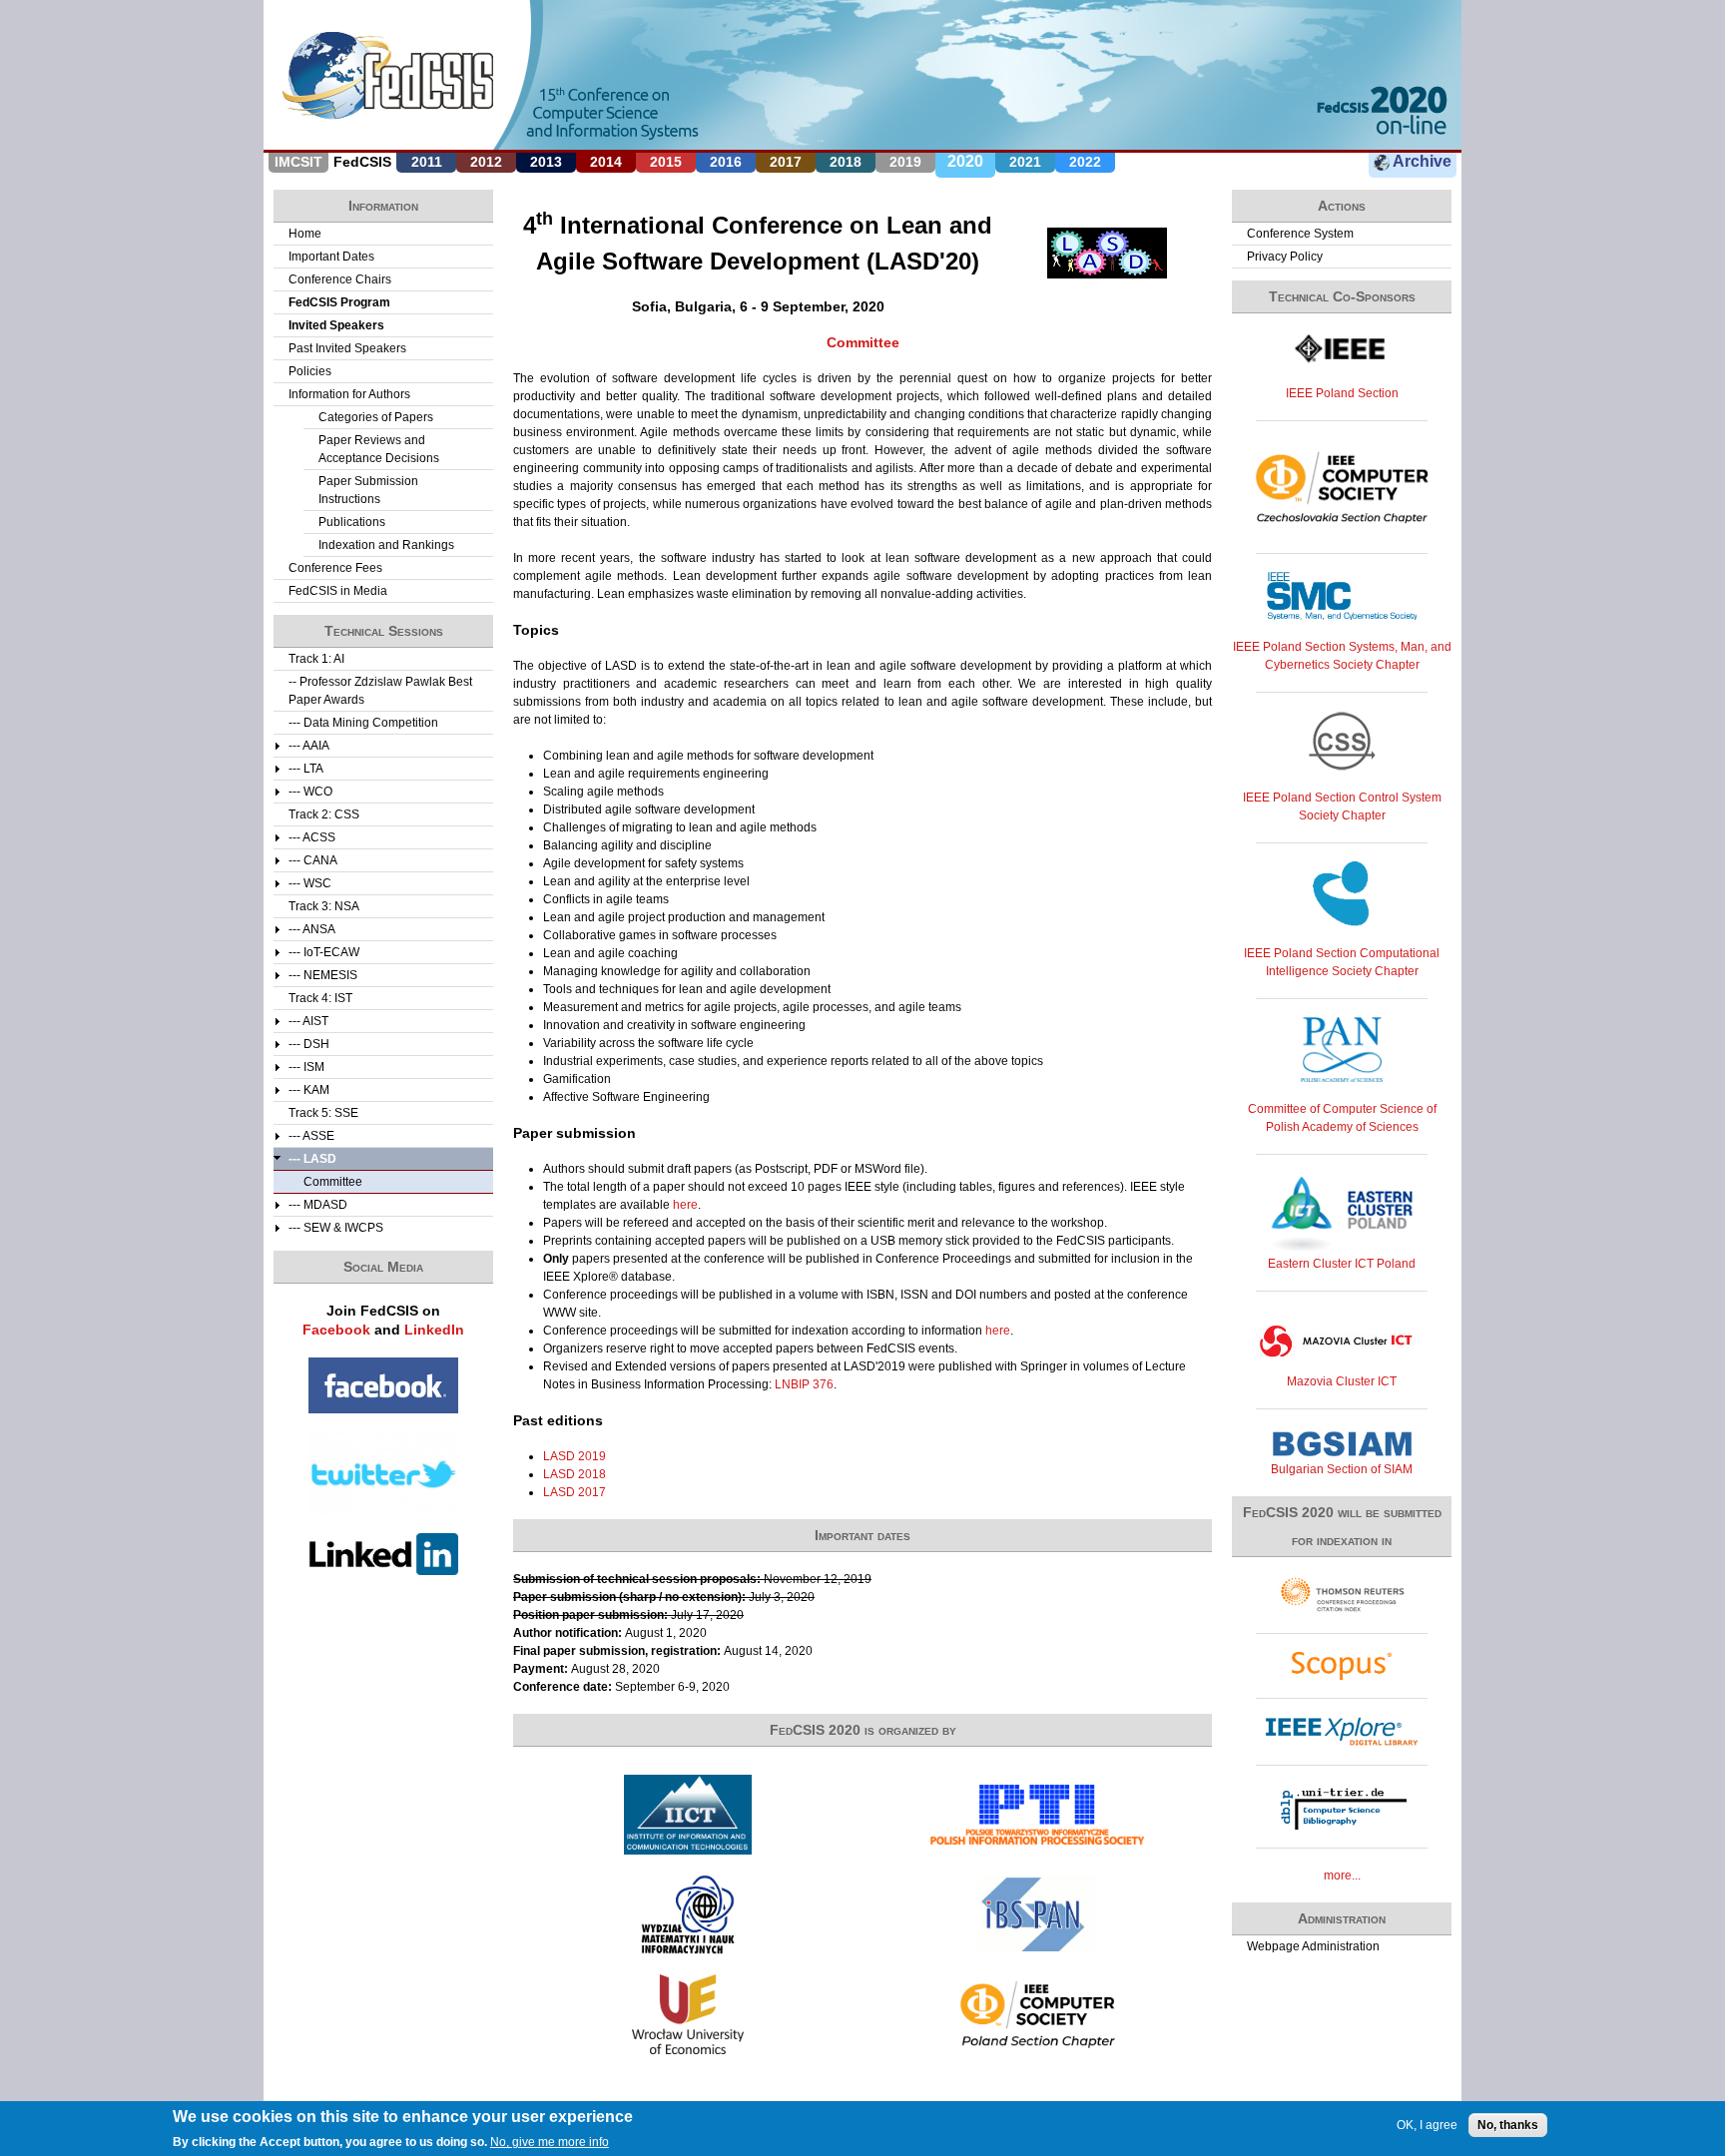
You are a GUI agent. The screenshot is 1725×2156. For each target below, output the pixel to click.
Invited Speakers (336, 325)
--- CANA (313, 860)
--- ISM (306, 1067)
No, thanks (1508, 2125)
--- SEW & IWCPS (336, 1228)
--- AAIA (309, 746)
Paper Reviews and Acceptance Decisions (379, 449)
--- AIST (308, 1021)
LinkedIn (434, 1330)
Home (305, 234)
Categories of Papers (376, 417)
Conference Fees (335, 568)
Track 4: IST (320, 998)
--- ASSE (311, 1136)
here (685, 1205)
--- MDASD (318, 1205)
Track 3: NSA (324, 906)
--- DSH (309, 1044)
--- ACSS (312, 837)
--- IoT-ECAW (324, 952)
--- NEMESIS (323, 975)
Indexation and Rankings (386, 545)
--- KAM (309, 1090)
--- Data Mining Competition (363, 723)
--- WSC (310, 883)
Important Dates (331, 257)
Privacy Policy (1285, 257)
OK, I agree (1427, 2125)
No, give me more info (550, 2142)
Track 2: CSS (324, 814)
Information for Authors (349, 394)
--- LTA (306, 769)
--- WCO (310, 792)
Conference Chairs (340, 279)
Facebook (336, 1330)
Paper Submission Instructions (368, 490)
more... (1342, 1876)
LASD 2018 (575, 1474)
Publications (352, 522)
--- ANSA (312, 929)
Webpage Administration (1313, 1946)
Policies (310, 371)
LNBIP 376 (804, 1384)
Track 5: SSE (323, 1113)
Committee (863, 342)
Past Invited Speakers (347, 348)
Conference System (1300, 234)
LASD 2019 (575, 1456)
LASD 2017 (575, 1492)
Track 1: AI (316, 659)
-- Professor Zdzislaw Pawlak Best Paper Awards (380, 691)
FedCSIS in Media (338, 591)
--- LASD (312, 1159)
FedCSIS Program (339, 302)
